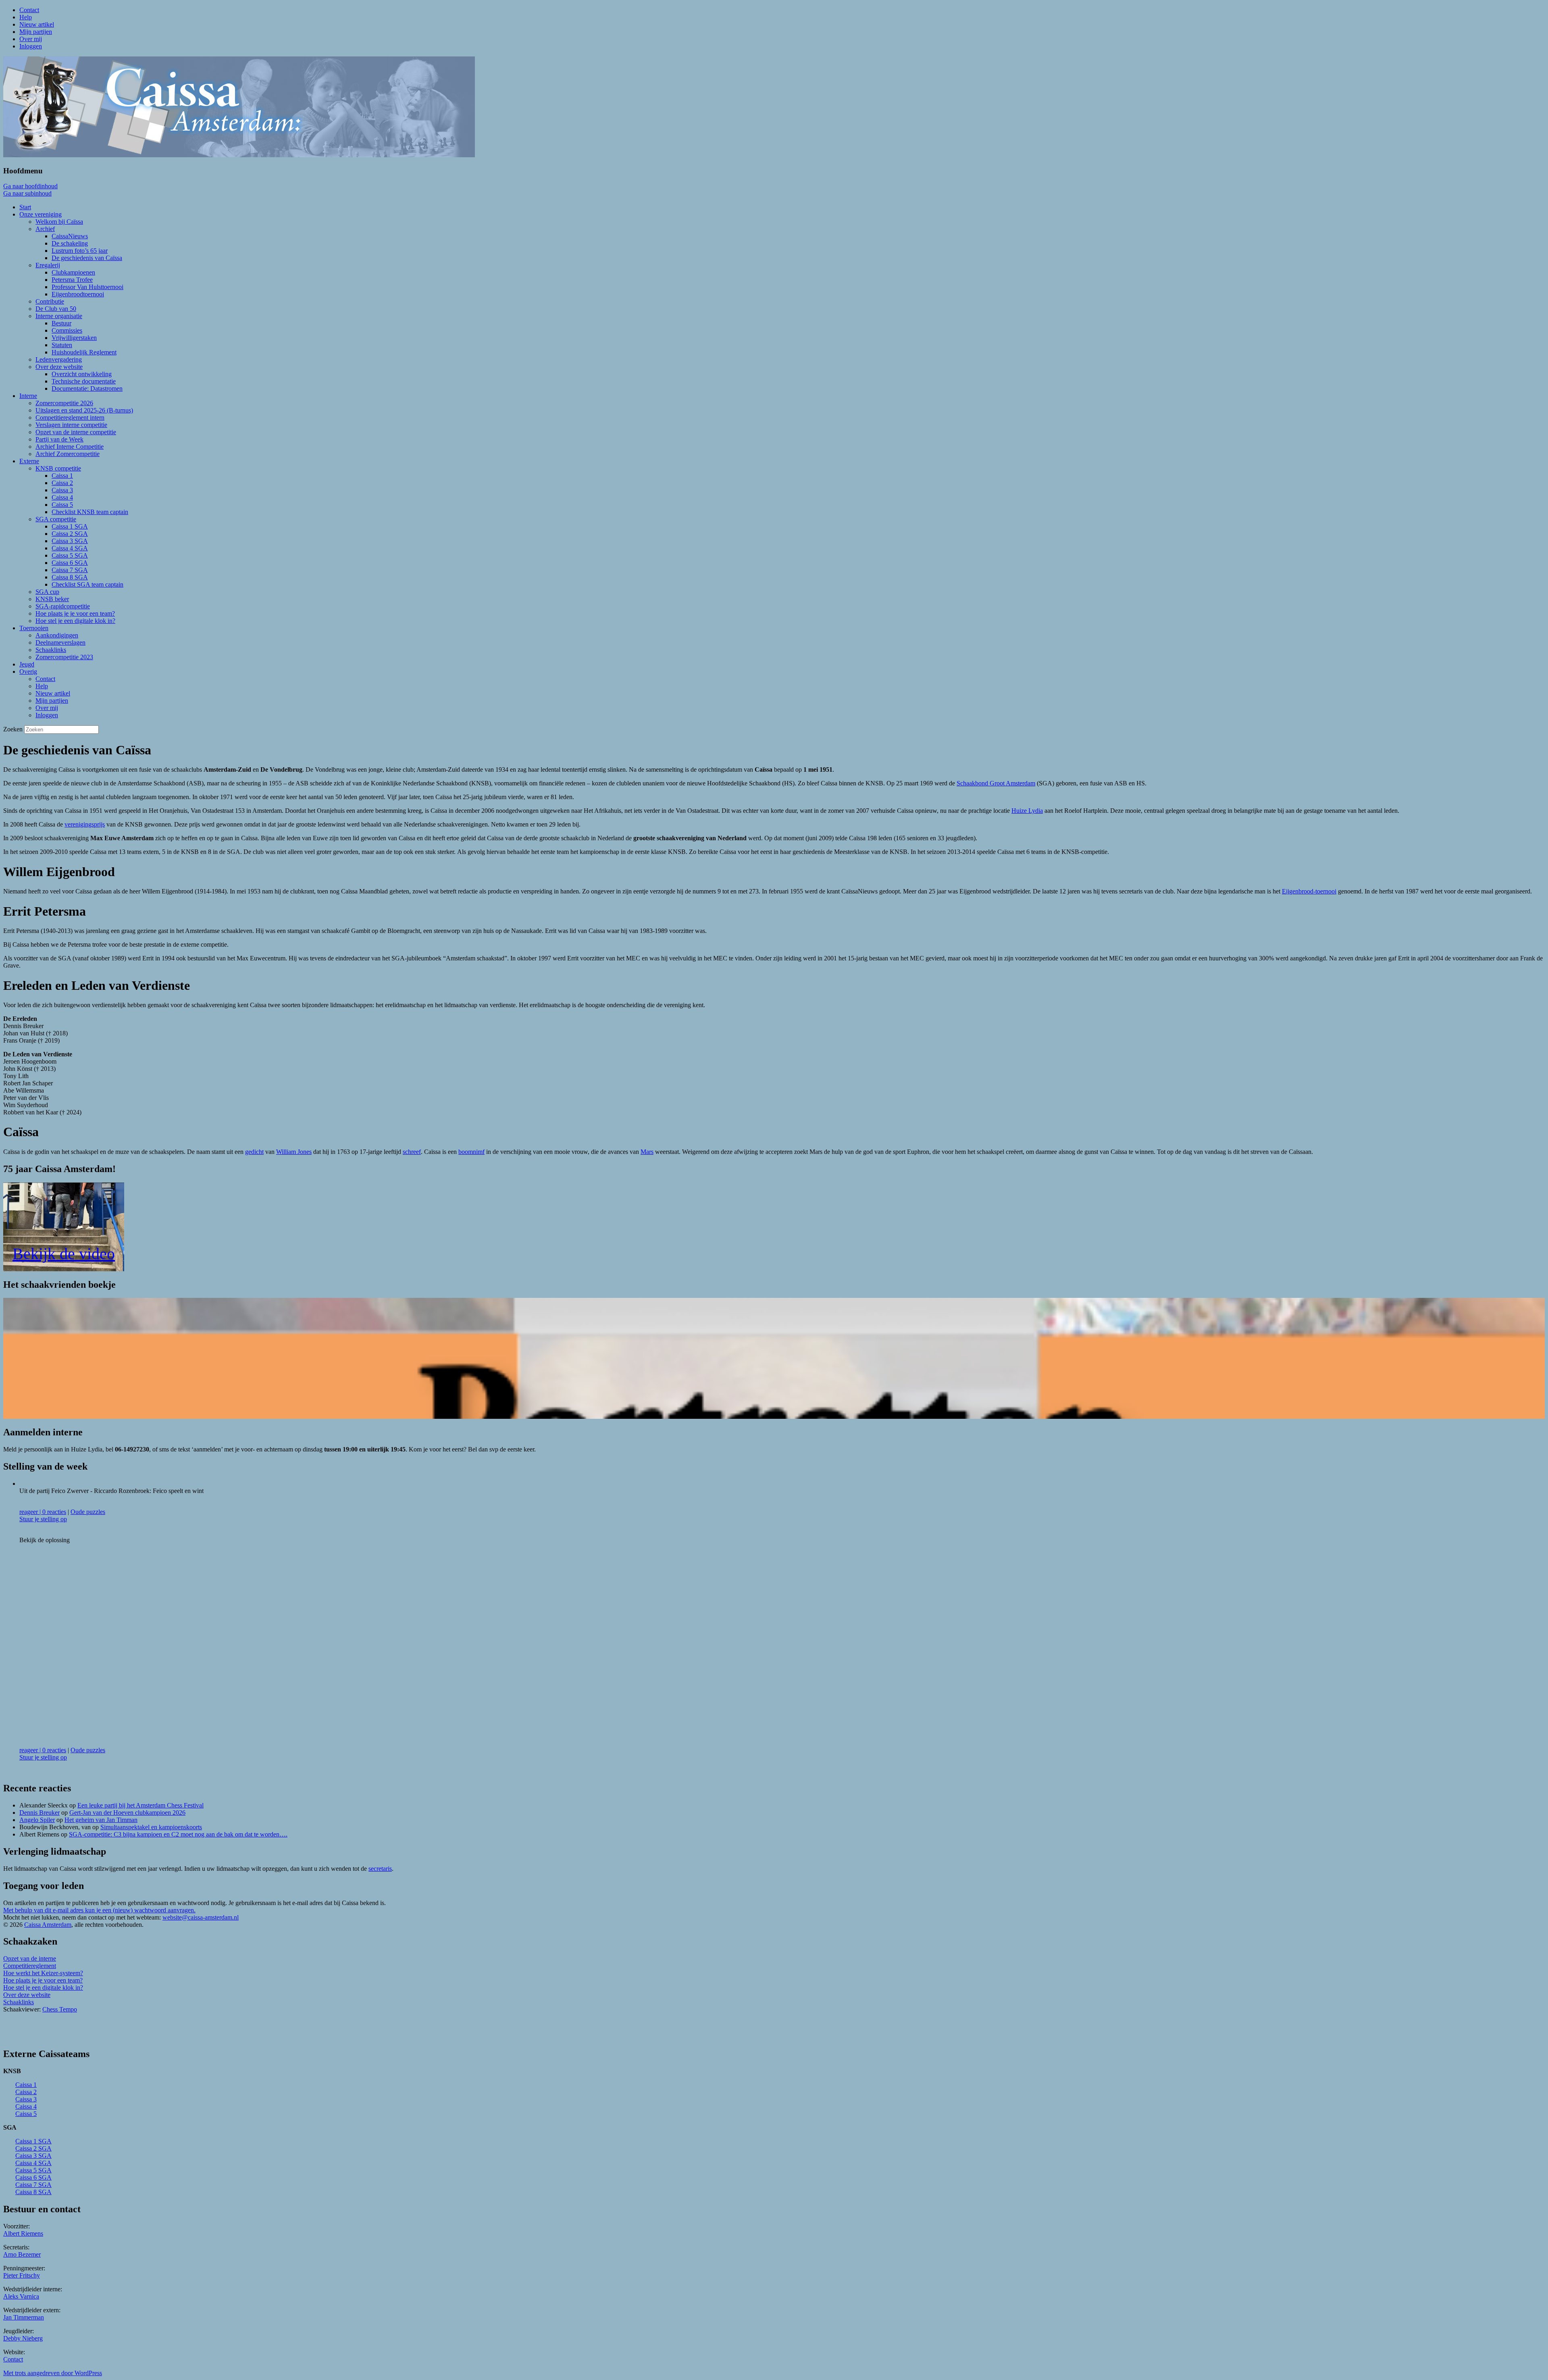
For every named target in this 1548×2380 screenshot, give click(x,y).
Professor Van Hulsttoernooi (87, 287)
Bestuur (61, 323)
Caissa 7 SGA (70, 570)
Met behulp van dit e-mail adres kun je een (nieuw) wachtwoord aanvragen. (99, 1910)
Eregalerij (48, 265)
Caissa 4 (62, 497)
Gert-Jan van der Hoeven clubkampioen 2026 (127, 1813)
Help (26, 17)
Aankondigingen (57, 635)
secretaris (380, 1869)
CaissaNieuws (70, 236)
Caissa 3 (62, 490)
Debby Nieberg (23, 2338)
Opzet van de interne (30, 1958)
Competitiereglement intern (70, 417)
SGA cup (47, 592)
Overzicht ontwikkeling (82, 374)
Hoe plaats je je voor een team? (75, 613)
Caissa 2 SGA (70, 534)
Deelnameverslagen (60, 642)
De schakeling (70, 243)
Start (25, 207)
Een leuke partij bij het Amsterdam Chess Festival (140, 1805)
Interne (28, 396)
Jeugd (27, 664)
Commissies (67, 330)
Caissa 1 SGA (70, 526)
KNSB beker (52, 599)
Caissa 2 (62, 483)
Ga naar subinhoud (27, 193)
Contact (29, 10)
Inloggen (31, 46)
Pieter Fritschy (22, 2275)
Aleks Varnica (21, 2296)
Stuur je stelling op (43, 1519)
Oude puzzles (88, 1512)
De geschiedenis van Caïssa (87, 258)
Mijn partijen (36, 32)
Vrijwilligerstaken (74, 338)
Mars (647, 1152)
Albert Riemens (23, 2233)
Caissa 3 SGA (70, 541)
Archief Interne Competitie (70, 447)
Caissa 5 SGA (70, 555)
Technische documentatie (84, 381)
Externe (29, 461)
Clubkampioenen (73, 272)
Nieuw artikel (37, 24)
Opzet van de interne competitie (76, 432)
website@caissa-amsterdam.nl (201, 1917)
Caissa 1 (62, 476)
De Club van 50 (56, 309)
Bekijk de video (64, 1254)
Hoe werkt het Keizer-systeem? (43, 1973)
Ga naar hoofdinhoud (30, 186)
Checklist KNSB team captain (90, 512)
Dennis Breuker (40, 1813)
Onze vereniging (41, 214)
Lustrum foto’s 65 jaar (80, 251)
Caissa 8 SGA (70, 577)
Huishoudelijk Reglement (84, 352)
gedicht (254, 1152)
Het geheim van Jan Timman (101, 1820)
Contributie (50, 301)
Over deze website (59, 367)
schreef (412, 1152)
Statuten (62, 345)
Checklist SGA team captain (87, 584)
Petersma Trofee (72, 280)
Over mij (31, 39)
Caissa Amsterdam (48, 1925)
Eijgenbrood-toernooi (1309, 891)
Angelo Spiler (37, 1820)
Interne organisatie (59, 316)
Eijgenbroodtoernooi (78, 294)
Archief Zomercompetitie (68, 454)
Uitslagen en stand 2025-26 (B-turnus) (84, 410)
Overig (28, 672)
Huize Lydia (1027, 811)
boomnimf (471, 1152)
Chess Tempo (60, 2009)
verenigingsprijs (85, 824)
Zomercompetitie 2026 (64, 403)
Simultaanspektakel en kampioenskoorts (151, 1827)
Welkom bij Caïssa (59, 222)
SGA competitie (56, 519)
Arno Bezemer (22, 2254)
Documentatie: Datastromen (87, 388)
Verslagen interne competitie (71, 425)
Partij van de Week (59, 439)
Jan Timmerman (24, 2317)
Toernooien (34, 628)
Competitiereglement (30, 1966)
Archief (45, 229)
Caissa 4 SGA (70, 548)
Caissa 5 (62, 505)
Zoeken (13, 729)
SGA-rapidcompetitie (63, 606)
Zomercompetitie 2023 (64, 657)
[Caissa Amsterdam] (239, 155)
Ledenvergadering (59, 359)
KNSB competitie (58, 468)
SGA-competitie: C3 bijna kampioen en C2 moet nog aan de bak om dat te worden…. (178, 1834)
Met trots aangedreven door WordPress (53, 2373)
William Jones (294, 1152)
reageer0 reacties (43, 1512)
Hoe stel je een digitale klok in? (75, 621)
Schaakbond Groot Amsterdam (996, 783)
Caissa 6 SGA (70, 563)
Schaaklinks (51, 650)
